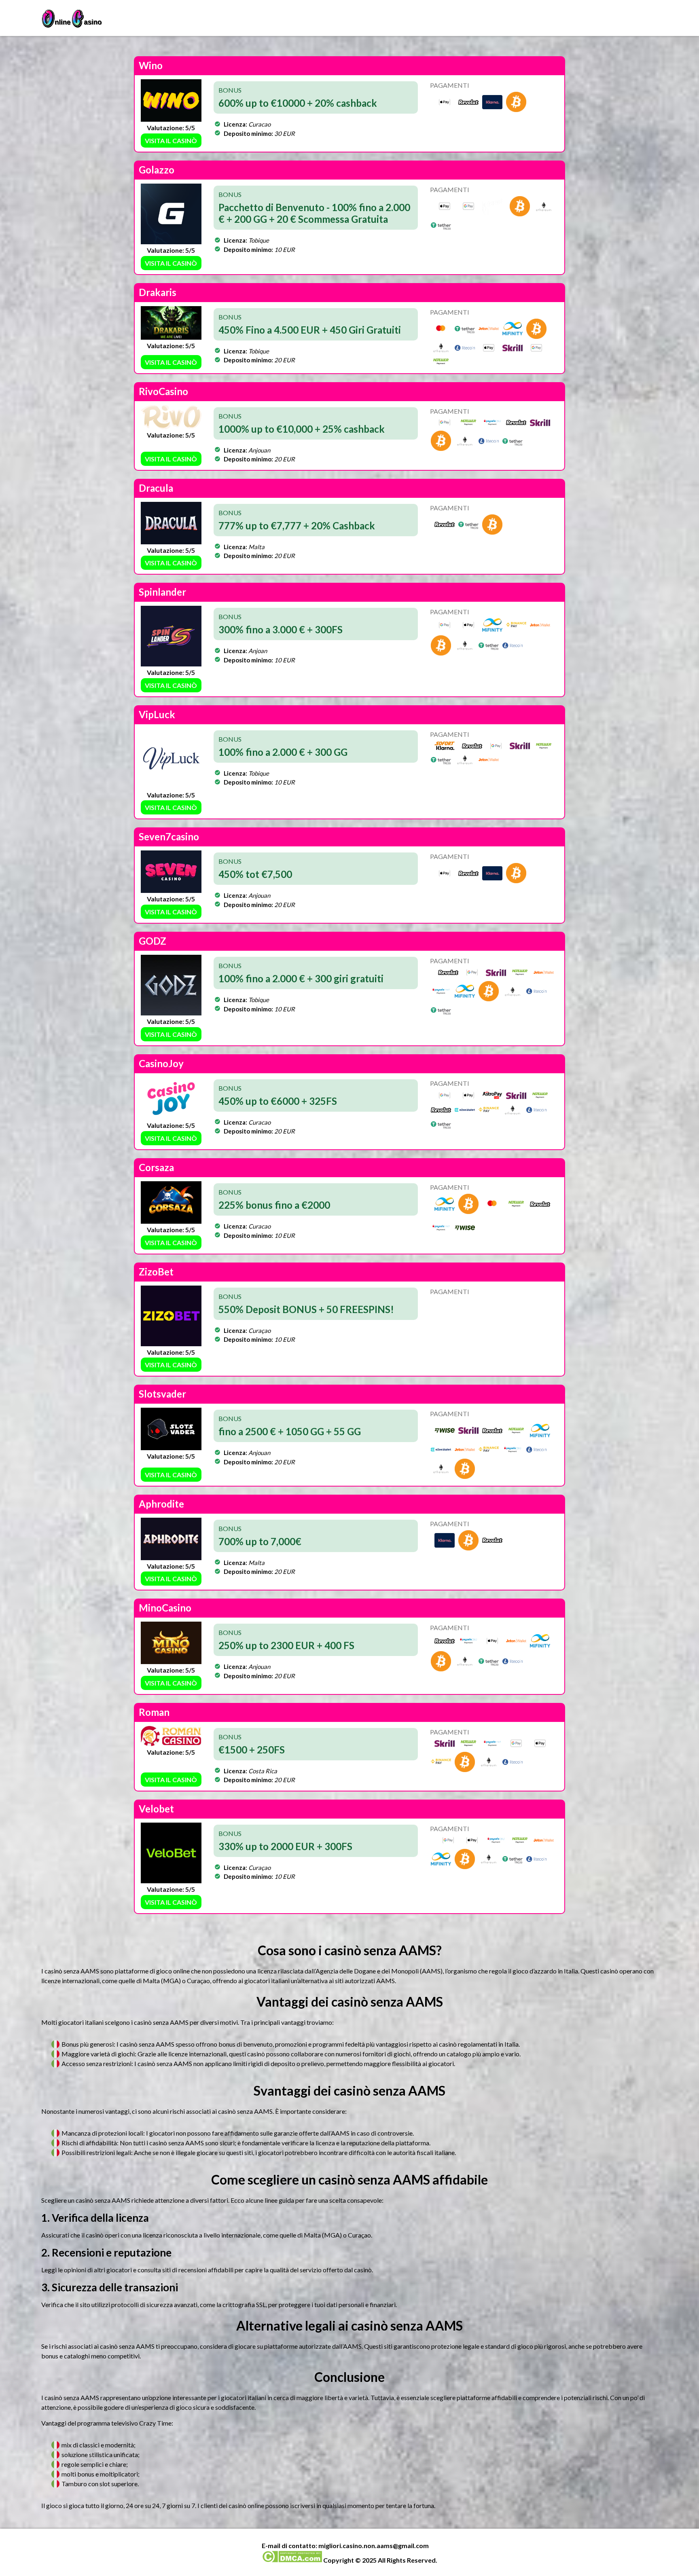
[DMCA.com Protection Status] (292, 2560)
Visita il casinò (171, 141)
